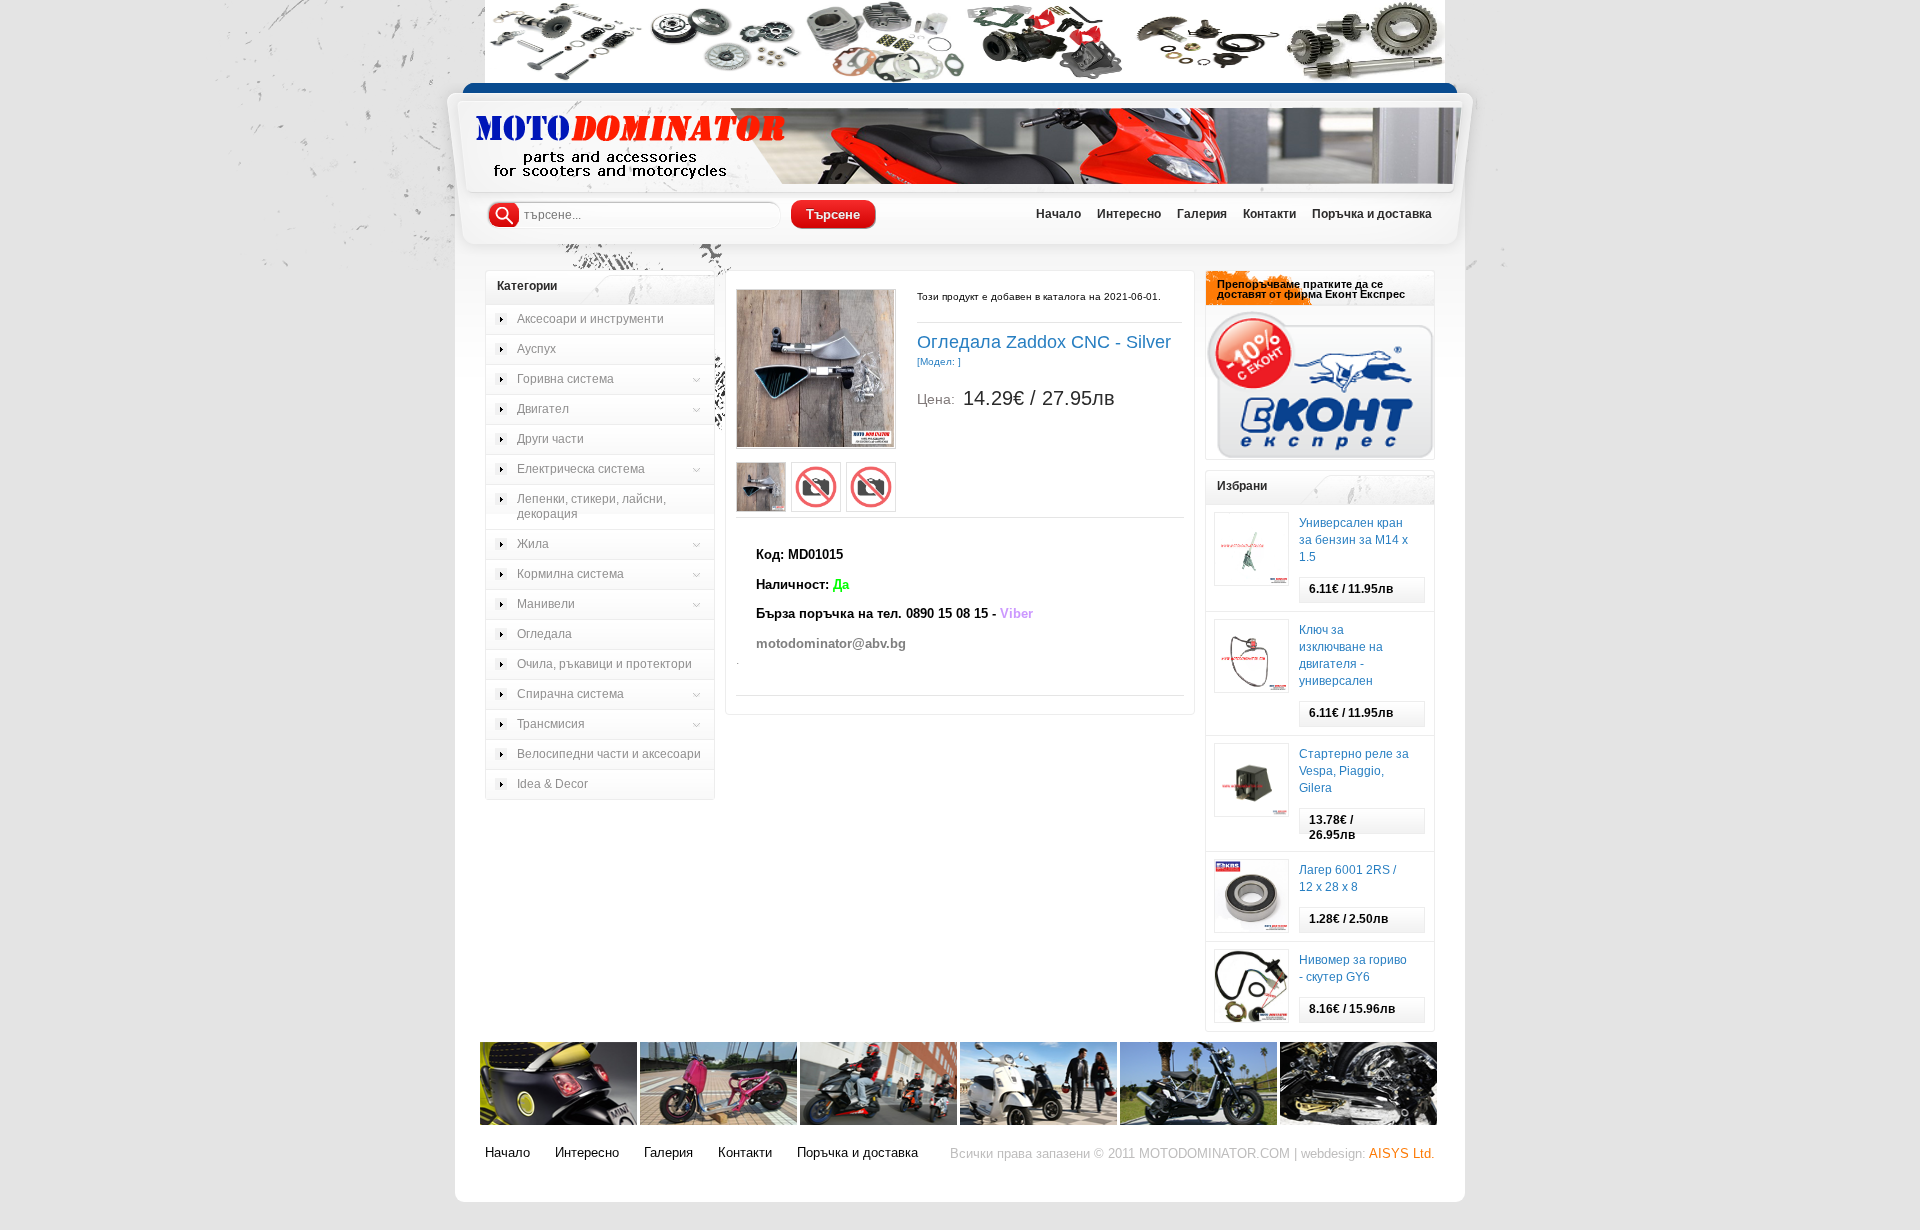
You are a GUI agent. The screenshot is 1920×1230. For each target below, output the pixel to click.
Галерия (668, 1153)
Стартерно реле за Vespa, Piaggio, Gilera (1354, 771)
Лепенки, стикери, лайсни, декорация (591, 506)
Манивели (546, 604)
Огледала (544, 634)
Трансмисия (551, 724)
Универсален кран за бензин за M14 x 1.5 (1353, 540)
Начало (507, 1153)
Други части (550, 439)
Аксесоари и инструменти (590, 319)
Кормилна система (570, 574)
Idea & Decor (552, 784)
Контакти (745, 1153)
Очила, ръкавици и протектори (604, 664)
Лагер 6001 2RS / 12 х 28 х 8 (1347, 878)
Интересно (587, 1153)
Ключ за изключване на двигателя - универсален (1341, 655)
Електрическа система (581, 469)
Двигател (543, 409)
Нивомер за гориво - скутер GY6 (1353, 968)
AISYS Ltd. (1402, 1154)
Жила (533, 544)
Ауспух (536, 349)
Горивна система (565, 379)
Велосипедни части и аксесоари (609, 754)
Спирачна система (570, 694)
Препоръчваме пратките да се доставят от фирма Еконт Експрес (1311, 289)
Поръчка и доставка (857, 1153)
